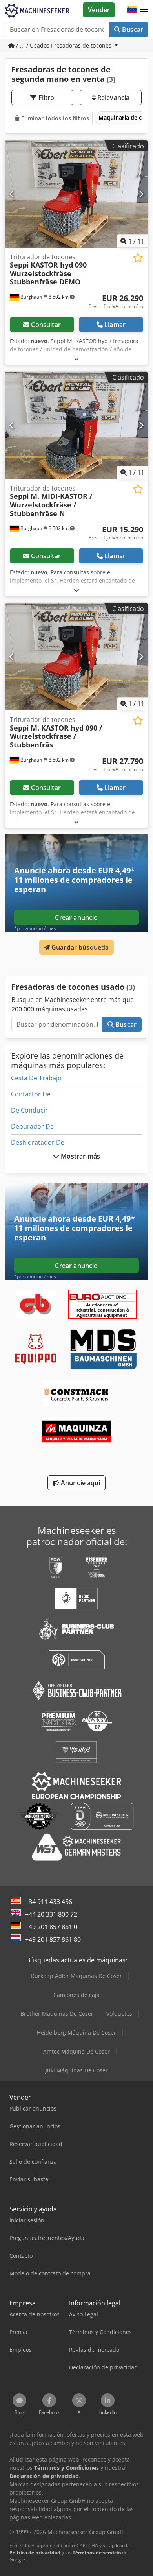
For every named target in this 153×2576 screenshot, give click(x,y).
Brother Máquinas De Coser (57, 2014)
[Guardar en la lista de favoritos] (138, 258)
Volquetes (119, 2014)
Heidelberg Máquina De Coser (76, 2033)
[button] (144, 10)
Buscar (132, 30)
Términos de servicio (97, 2553)
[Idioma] (132, 10)
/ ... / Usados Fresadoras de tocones (64, 45)
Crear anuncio (76, 917)
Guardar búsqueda (79, 947)
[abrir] (76, 359)
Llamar (115, 325)
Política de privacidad (35, 2553)
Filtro (46, 98)
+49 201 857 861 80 (53, 1939)
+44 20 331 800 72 (51, 1914)
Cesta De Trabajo (36, 1078)
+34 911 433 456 (49, 1902)
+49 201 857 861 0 (51, 1927)
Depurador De (32, 1126)
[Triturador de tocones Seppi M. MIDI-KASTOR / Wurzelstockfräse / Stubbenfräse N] (76, 425)
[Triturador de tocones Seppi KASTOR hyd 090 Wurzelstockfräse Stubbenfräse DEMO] (76, 194)
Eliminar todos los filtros (54, 118)
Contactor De (31, 1094)
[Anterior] (12, 194)
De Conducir (29, 1110)
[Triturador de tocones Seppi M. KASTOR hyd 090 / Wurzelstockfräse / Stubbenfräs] (76, 657)
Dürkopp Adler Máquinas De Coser (76, 1976)
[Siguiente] (141, 194)
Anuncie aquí (80, 1483)
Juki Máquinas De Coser (77, 2070)
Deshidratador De (38, 1142)
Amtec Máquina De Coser (76, 2051)
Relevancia (113, 98)
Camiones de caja (76, 1995)
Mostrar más (80, 1156)
